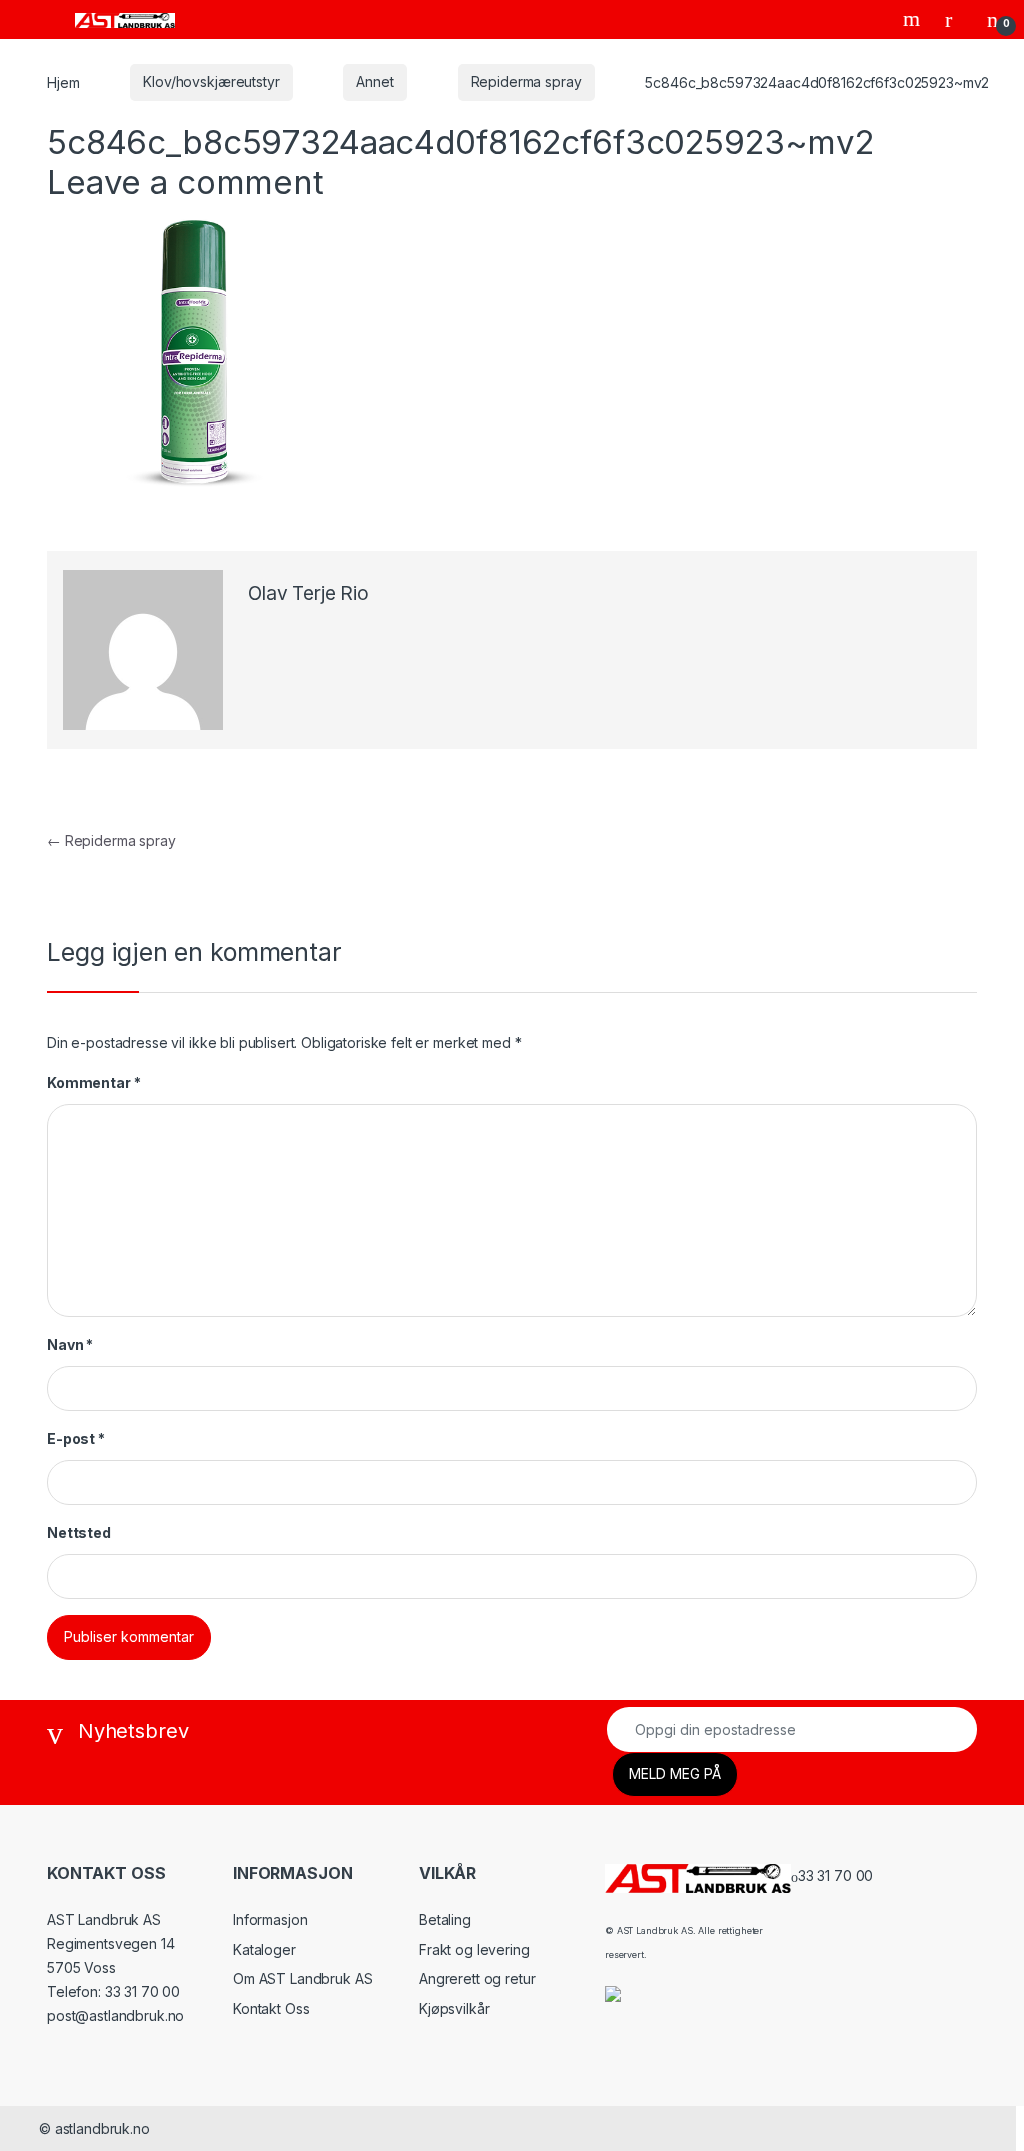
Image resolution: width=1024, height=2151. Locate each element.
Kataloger (264, 1949)
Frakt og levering (474, 1949)
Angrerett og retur (477, 1978)
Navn (70, 1344)
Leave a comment (185, 182)
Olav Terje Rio (308, 593)
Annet (374, 81)
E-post (76, 1438)
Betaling (445, 1919)
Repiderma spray (526, 81)
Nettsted (79, 1532)
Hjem (63, 81)
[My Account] (956, 19)
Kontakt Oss (271, 2008)
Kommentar (93, 1082)
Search (914, 19)
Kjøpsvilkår (454, 2008)
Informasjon (270, 1919)
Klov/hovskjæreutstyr (211, 81)
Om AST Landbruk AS (302, 1978)
